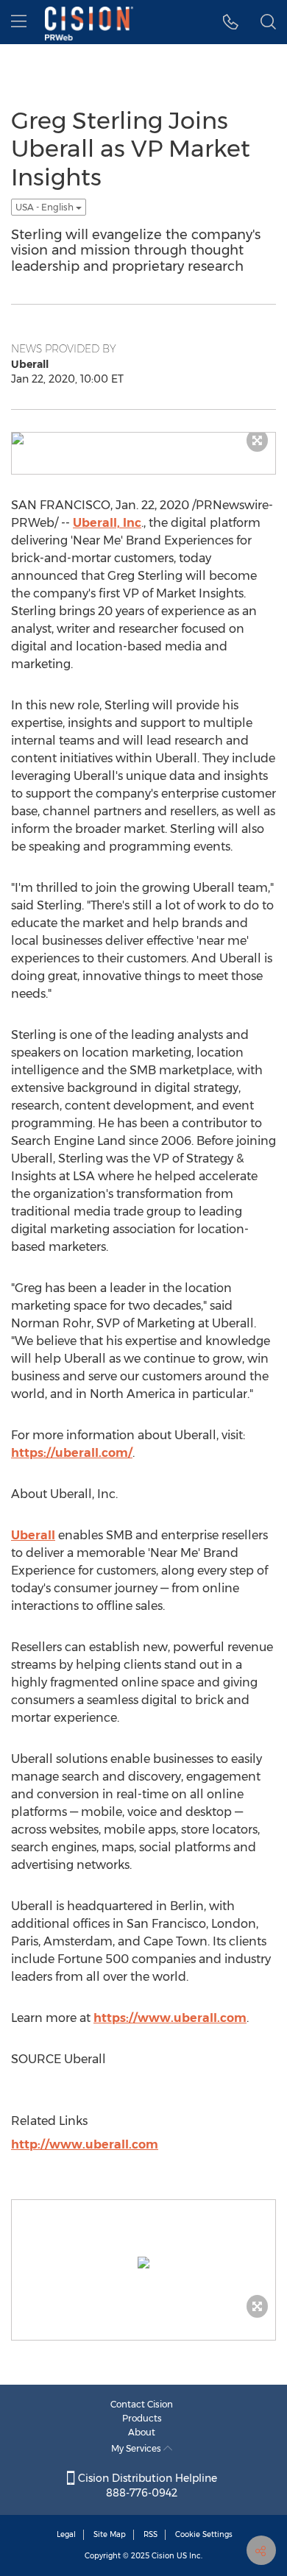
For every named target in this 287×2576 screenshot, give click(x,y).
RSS (150, 2534)
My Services (137, 2448)
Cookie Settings (204, 2534)
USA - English (46, 207)
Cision (163, 2556)
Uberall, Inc (107, 523)
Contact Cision (142, 2404)
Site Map (110, 2534)
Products (142, 2418)
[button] (231, 22)
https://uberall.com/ (72, 1453)
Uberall (33, 1535)
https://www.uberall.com (170, 2018)
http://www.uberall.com (85, 2144)
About (142, 2432)
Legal (66, 2534)
